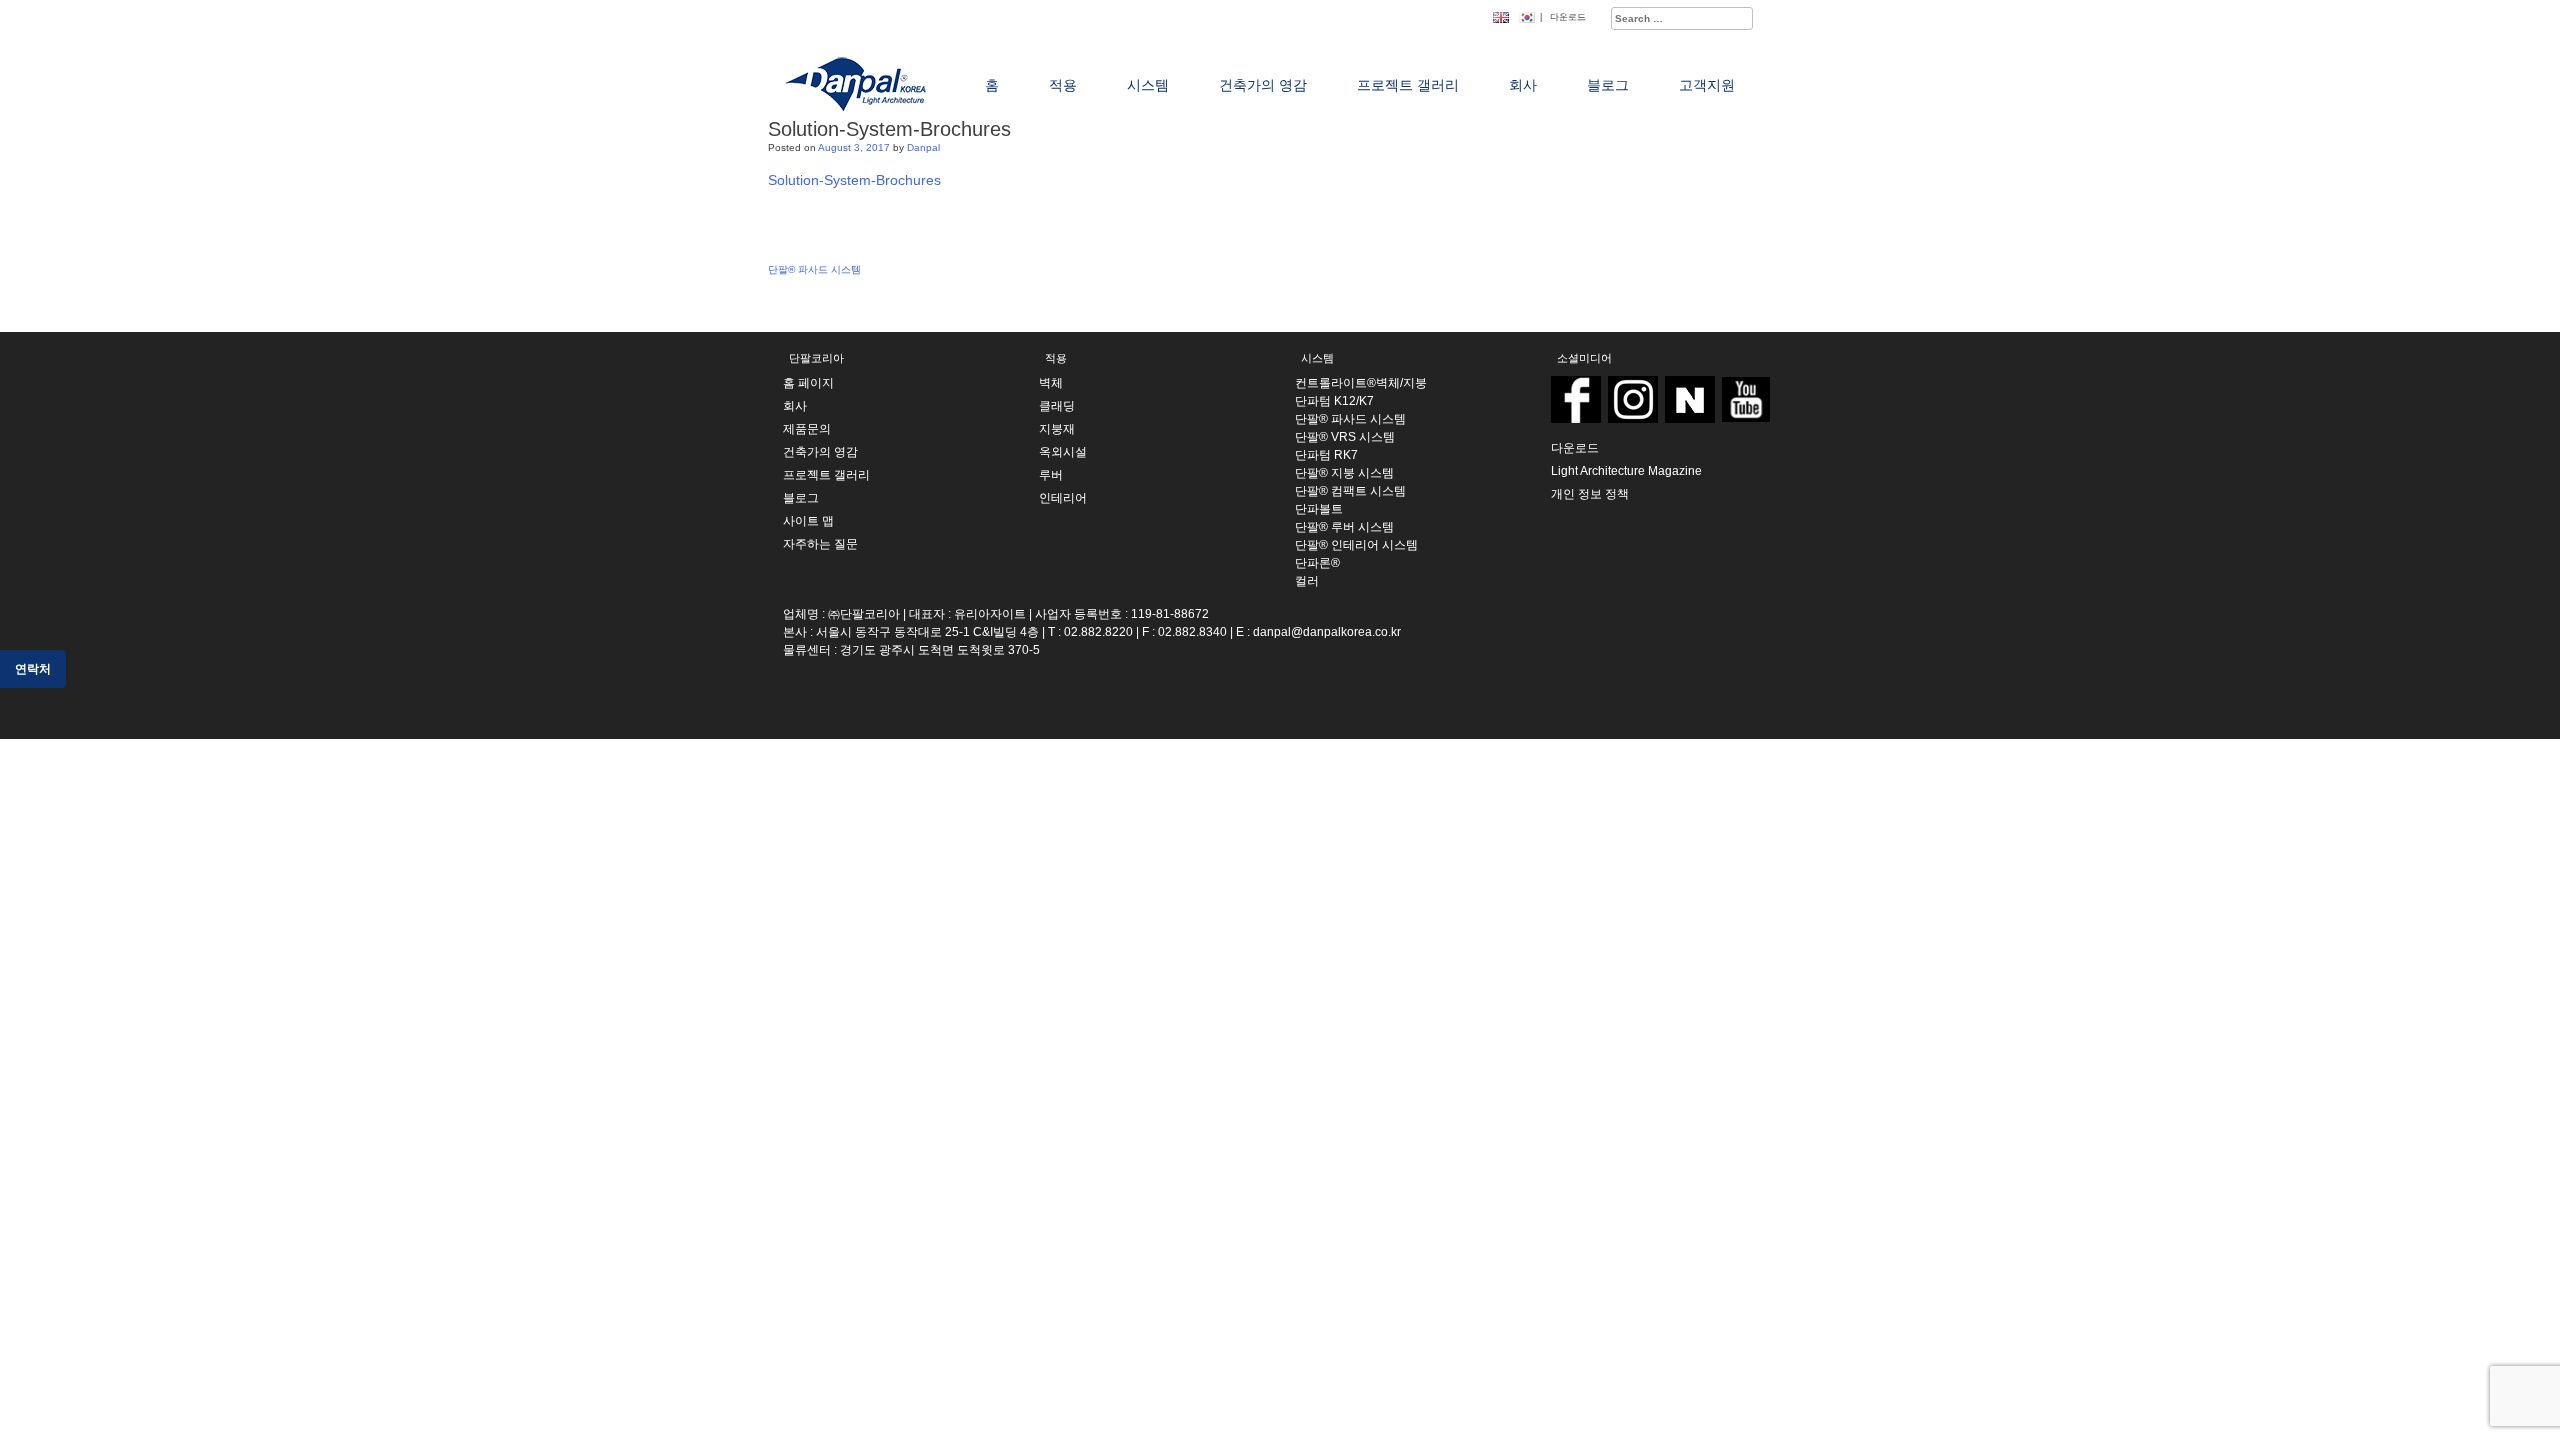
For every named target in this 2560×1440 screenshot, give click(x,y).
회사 (795, 406)
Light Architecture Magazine (1626, 471)
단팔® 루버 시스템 (1344, 527)
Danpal (923, 147)
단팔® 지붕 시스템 (1344, 473)
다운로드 (1568, 17)
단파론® (1317, 563)
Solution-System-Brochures (854, 180)
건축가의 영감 (820, 452)
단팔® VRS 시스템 (1345, 437)
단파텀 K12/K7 (1334, 401)
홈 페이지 (808, 383)
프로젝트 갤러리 (826, 475)
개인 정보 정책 (1590, 494)
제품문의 (807, 429)
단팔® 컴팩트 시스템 (1350, 491)
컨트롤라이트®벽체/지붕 (1361, 383)
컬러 (1307, 581)
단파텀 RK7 (1326, 455)
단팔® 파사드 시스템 (814, 269)
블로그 (801, 498)
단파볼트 (1319, 509)
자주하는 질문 (820, 544)
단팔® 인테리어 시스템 (1356, 545)
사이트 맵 (808, 521)
